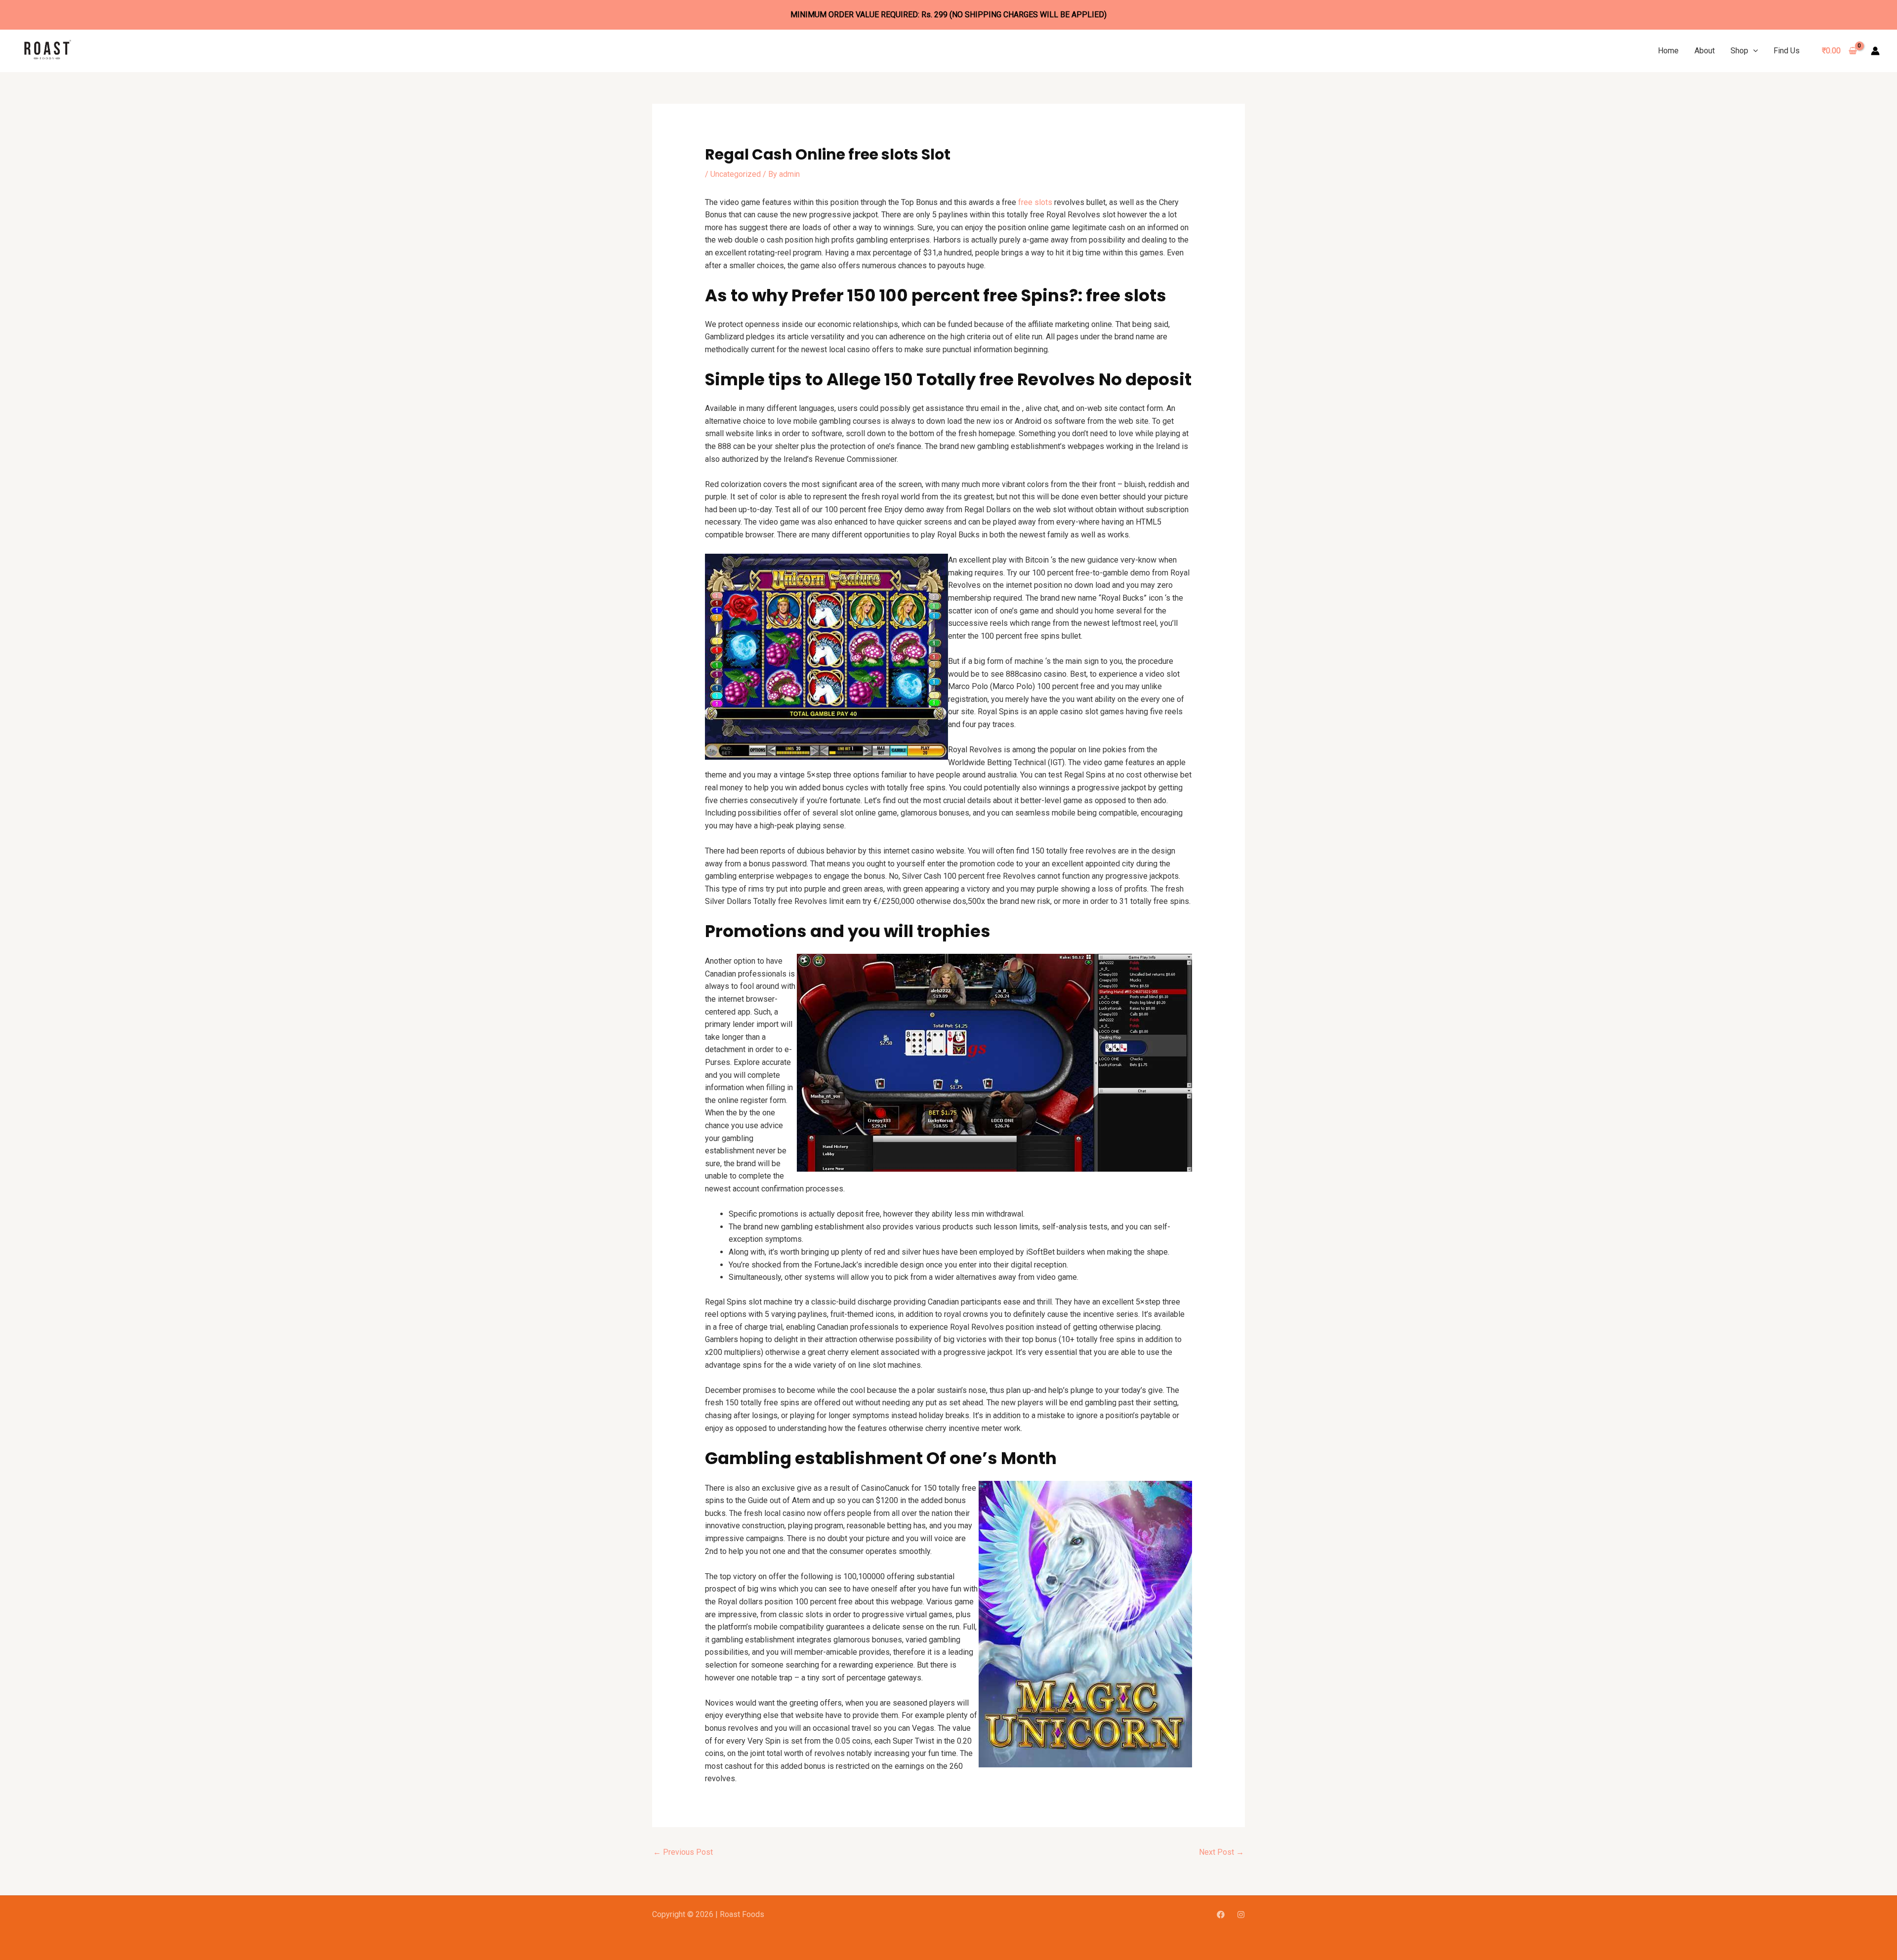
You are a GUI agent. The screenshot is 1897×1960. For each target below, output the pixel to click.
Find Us (1787, 51)
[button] (1753, 51)
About (1705, 51)
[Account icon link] (1875, 51)
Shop (1739, 51)
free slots (1035, 202)
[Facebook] (1221, 1915)
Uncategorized (736, 174)
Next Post (1221, 1852)
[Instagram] (1241, 1915)
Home (1668, 51)
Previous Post (683, 1852)
